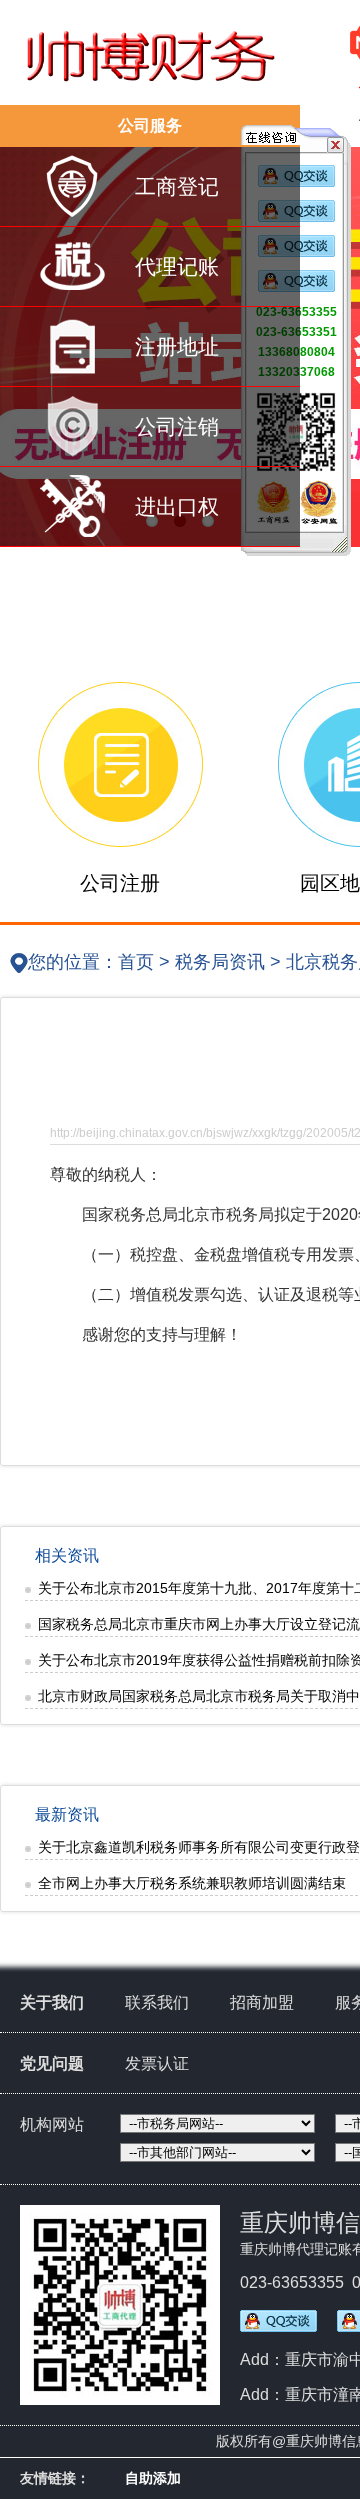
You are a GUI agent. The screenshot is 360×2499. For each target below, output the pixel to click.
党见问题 (52, 2063)
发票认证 (157, 2063)
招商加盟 (262, 2002)
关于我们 (52, 2002)
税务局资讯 (220, 962)
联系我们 (157, 2002)
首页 (136, 962)
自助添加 (153, 2478)
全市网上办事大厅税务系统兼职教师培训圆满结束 (192, 1883)
